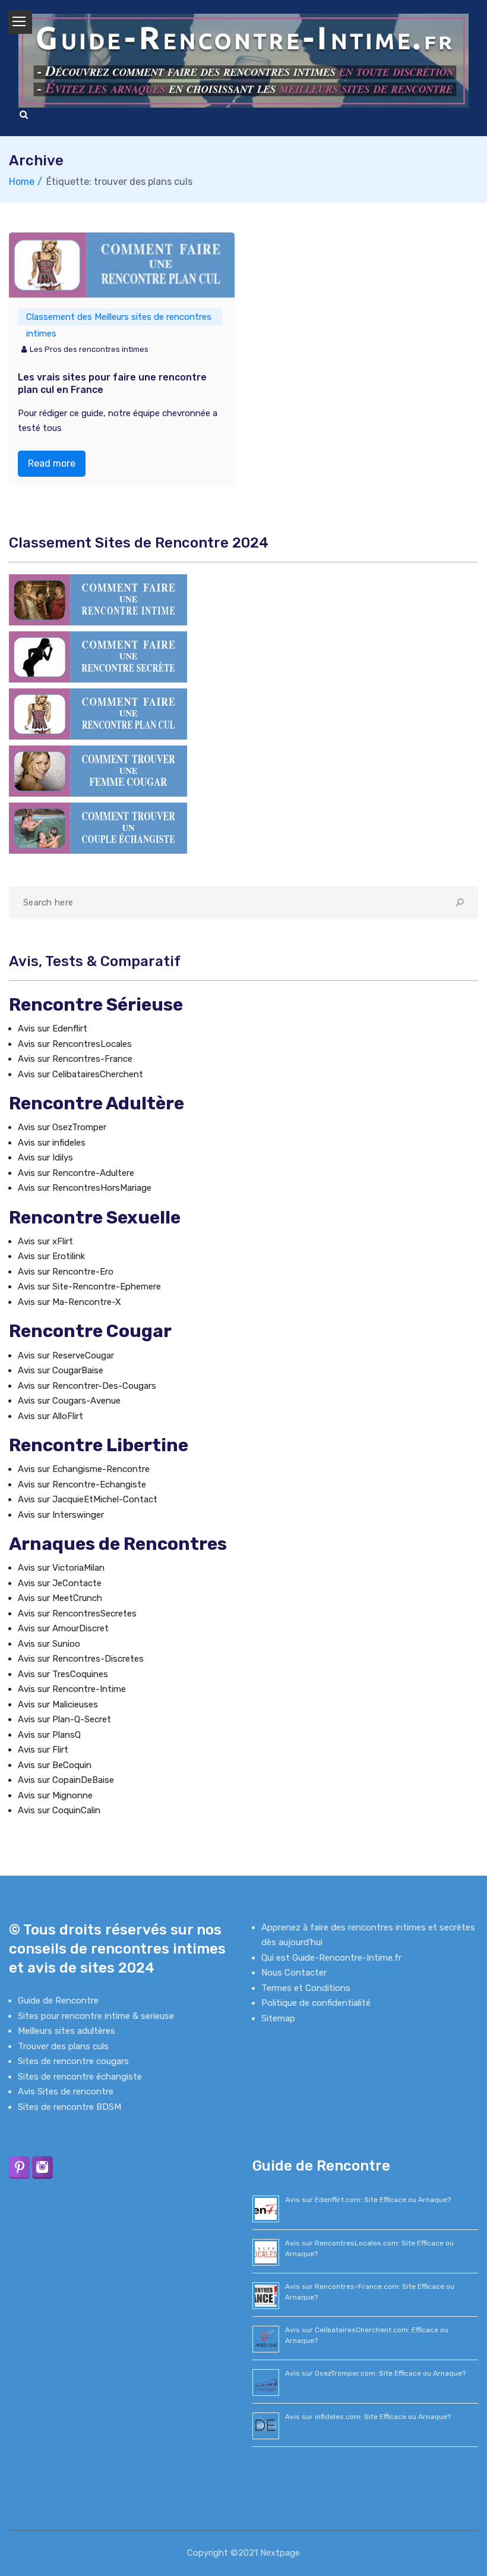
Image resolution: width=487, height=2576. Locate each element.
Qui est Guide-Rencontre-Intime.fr (331, 1958)
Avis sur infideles (52, 1143)
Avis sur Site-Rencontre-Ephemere (89, 1287)
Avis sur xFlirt (45, 1241)
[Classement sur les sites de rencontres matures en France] (98, 770)
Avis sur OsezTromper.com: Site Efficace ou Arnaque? (375, 2373)
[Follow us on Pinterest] (19, 2167)
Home (22, 182)
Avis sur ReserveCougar (66, 1355)
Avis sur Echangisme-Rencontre (84, 1469)
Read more (52, 463)
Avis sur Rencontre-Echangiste (82, 1484)
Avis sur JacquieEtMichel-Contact (88, 1499)
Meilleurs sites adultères (67, 2031)
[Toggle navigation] (20, 22)
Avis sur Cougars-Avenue (69, 1401)
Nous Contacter (294, 1973)
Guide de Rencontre (58, 2001)
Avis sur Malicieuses (58, 1704)
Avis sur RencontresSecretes (77, 1613)
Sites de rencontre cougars (73, 2061)
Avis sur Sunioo (49, 1644)
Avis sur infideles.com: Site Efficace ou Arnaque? (368, 2417)
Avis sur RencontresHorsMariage (85, 1188)
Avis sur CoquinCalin (59, 1810)
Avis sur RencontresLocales (75, 1044)
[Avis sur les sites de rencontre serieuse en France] (98, 599)
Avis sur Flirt (43, 1750)
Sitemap (278, 2018)
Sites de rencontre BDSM (69, 2107)
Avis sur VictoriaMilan (61, 1568)
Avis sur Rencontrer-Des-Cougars (87, 1386)
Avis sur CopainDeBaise (66, 1780)
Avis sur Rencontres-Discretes (81, 1659)
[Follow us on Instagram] (42, 2167)
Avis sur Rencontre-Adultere (76, 1173)
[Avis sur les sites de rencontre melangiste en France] (98, 828)
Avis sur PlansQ (49, 1735)
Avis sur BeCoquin (55, 1765)
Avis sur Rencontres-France (75, 1059)
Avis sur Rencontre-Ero (66, 1272)
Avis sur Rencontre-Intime (72, 1689)
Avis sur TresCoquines (63, 1674)
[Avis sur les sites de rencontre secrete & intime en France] (98, 656)
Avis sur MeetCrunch (60, 1598)
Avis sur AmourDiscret (63, 1628)
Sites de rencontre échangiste (80, 2077)
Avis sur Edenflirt (53, 1028)
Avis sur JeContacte (60, 1583)
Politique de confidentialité (316, 2003)
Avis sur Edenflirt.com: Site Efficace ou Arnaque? (368, 2200)
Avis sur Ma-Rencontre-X (69, 1302)
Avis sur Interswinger (61, 1515)
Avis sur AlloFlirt (50, 1416)
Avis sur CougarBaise (61, 1370)
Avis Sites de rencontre (66, 2091)
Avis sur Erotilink (51, 1256)
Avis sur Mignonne (55, 1795)
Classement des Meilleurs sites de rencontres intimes (119, 318)
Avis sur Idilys (45, 1158)
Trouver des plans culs (63, 2046)
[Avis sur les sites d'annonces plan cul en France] (98, 713)
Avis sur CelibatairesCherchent (80, 1074)
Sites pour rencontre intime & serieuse (96, 2016)
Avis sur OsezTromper (62, 1127)
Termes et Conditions (306, 1988)
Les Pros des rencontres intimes (89, 349)
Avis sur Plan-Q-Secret (64, 1719)
